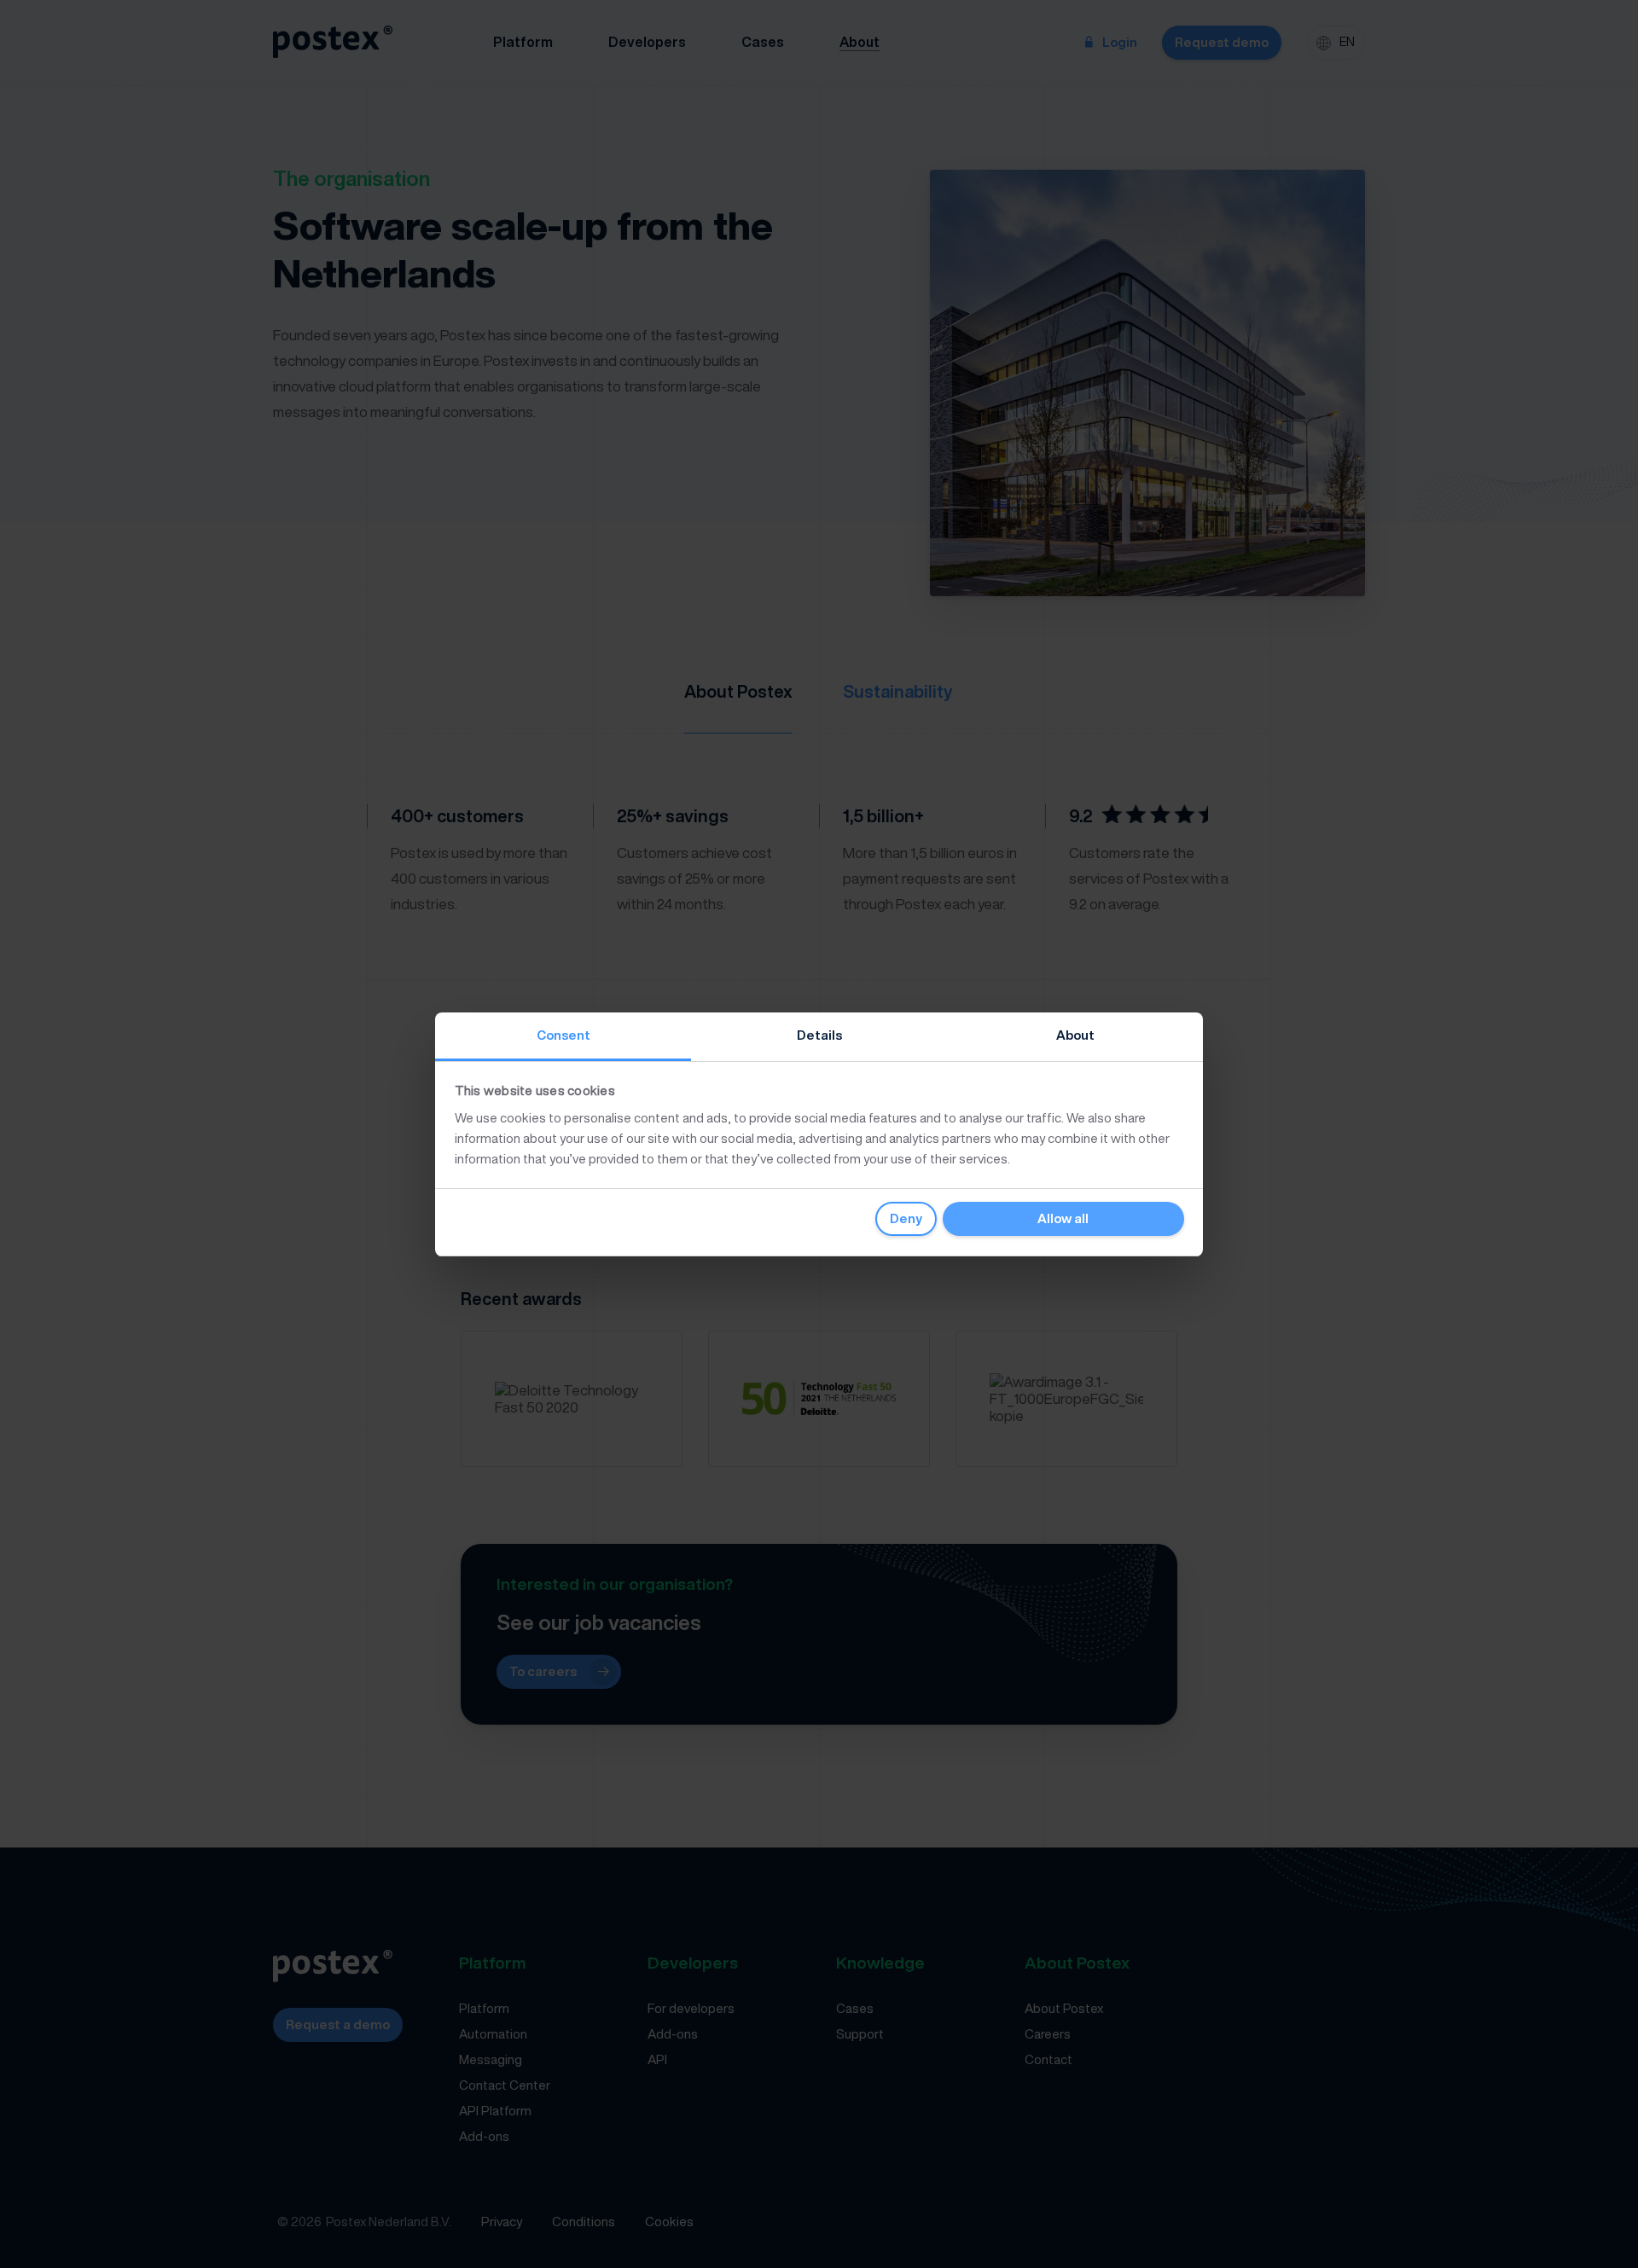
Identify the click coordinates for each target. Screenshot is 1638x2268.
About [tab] (1075, 1035)
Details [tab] (819, 1035)
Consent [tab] (563, 1035)
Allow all (1063, 1218)
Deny (906, 1218)
